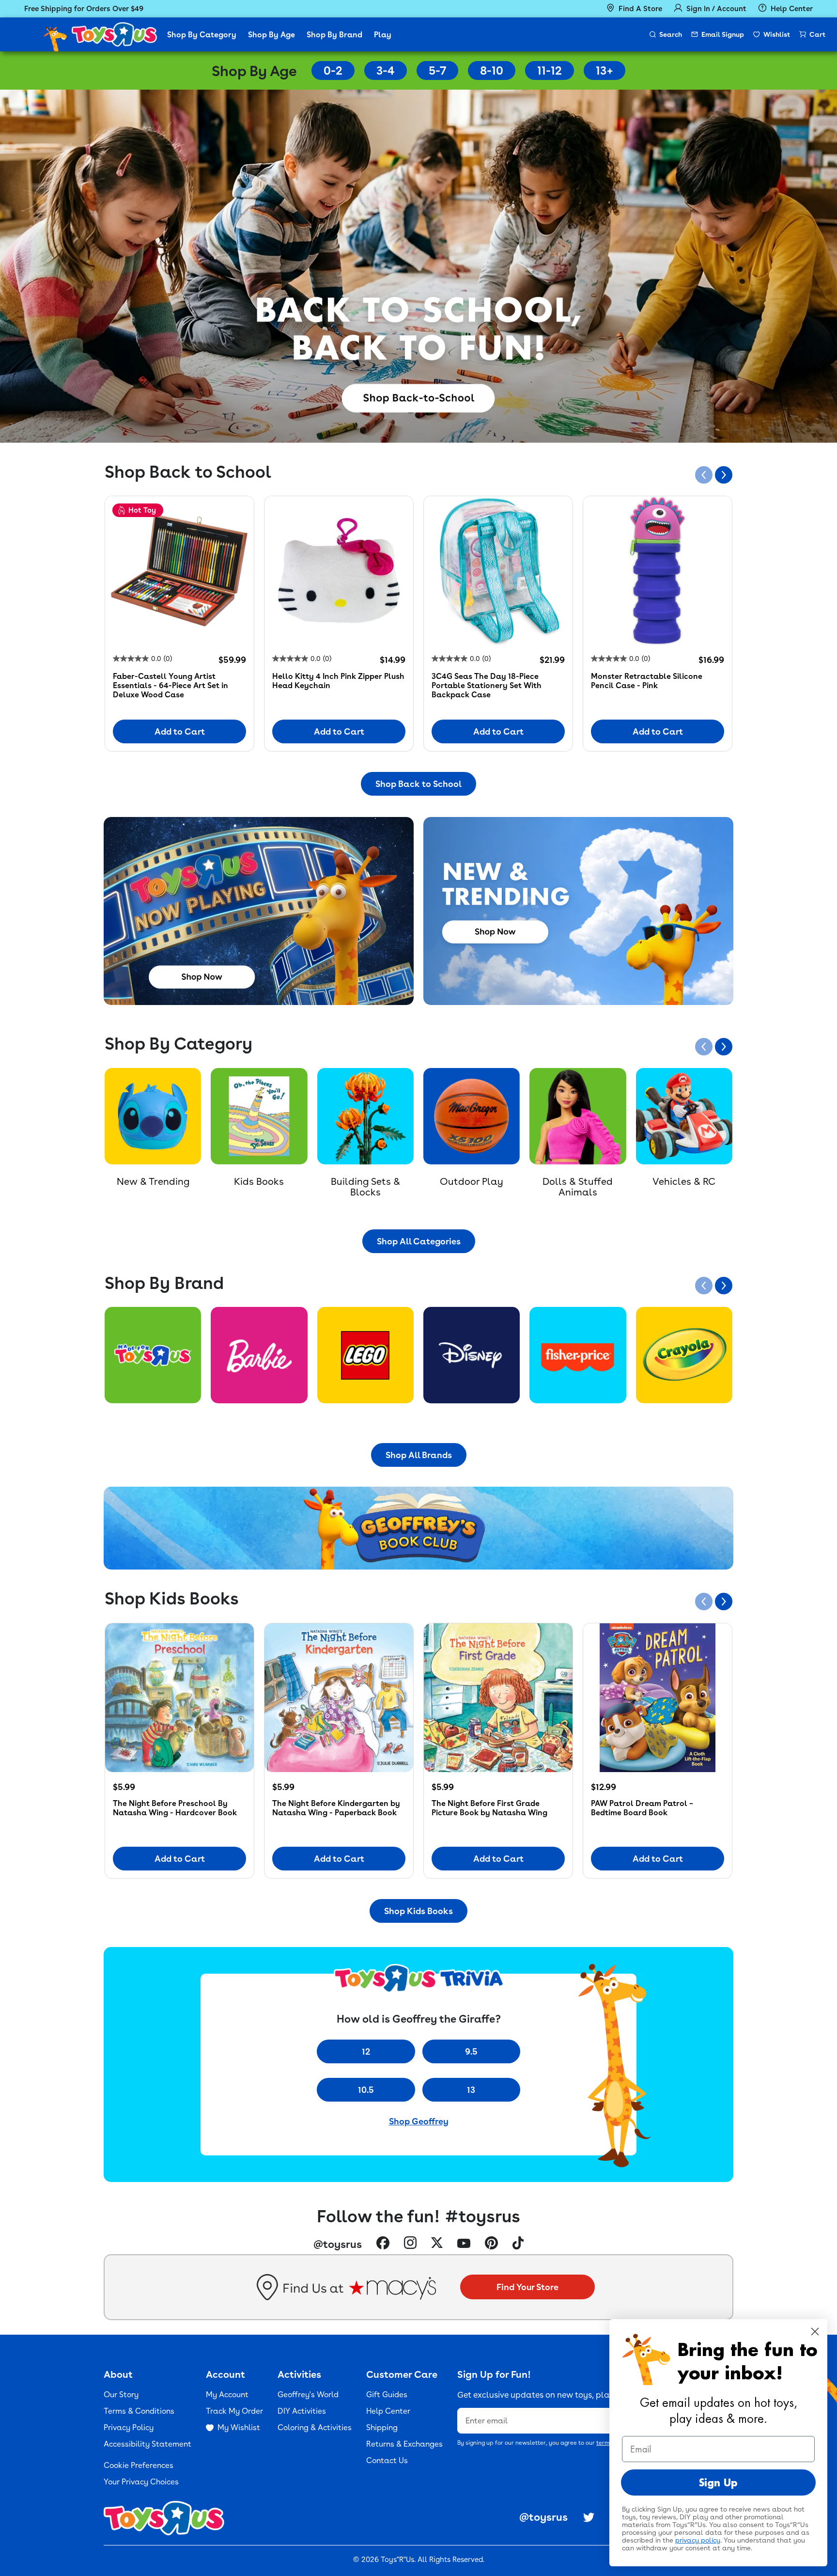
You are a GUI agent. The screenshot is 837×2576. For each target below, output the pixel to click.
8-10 (492, 71)
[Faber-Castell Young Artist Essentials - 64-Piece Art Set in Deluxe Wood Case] (179, 571)
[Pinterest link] (491, 2244)
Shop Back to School (418, 784)
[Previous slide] (704, 475)
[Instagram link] (410, 2244)
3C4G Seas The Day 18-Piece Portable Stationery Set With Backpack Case (487, 685)
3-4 (386, 71)
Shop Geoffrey (419, 2121)
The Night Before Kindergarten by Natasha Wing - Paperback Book (336, 1808)
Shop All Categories (419, 1241)
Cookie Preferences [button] (139, 2465)
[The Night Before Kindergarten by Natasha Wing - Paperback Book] (339, 1698)
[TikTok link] (518, 2244)
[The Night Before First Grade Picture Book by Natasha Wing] (498, 1698)
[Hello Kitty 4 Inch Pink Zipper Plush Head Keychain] (339, 571)
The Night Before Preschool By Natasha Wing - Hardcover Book (175, 1808)
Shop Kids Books (418, 1911)
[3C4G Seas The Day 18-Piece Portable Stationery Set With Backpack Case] (498, 571)
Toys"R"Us (397, 2560)
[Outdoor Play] (472, 1116)
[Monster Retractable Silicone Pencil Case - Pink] (658, 571)
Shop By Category (202, 35)
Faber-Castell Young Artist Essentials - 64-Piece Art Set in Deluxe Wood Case (170, 685)
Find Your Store (527, 2287)
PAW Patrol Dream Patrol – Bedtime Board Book (642, 1808)
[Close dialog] (815, 2332)
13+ (604, 71)
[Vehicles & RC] (684, 1116)
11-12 (550, 71)
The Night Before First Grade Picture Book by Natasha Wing (489, 1808)
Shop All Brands (419, 1455)
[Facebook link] (383, 2244)
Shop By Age (271, 35)
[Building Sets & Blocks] (365, 1116)
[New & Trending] (153, 1116)
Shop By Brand (334, 35)
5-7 (437, 71)
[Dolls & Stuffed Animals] (578, 1116)
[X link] (437, 2244)
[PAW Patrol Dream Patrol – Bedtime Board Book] (658, 1698)
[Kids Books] (259, 1116)
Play (383, 35)
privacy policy (698, 2540)
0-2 (333, 71)
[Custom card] (153, 1355)
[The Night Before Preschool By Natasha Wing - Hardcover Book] (179, 1698)
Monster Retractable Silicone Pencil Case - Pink (647, 681)
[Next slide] (724, 475)
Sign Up (718, 2482)
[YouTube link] (464, 2244)
